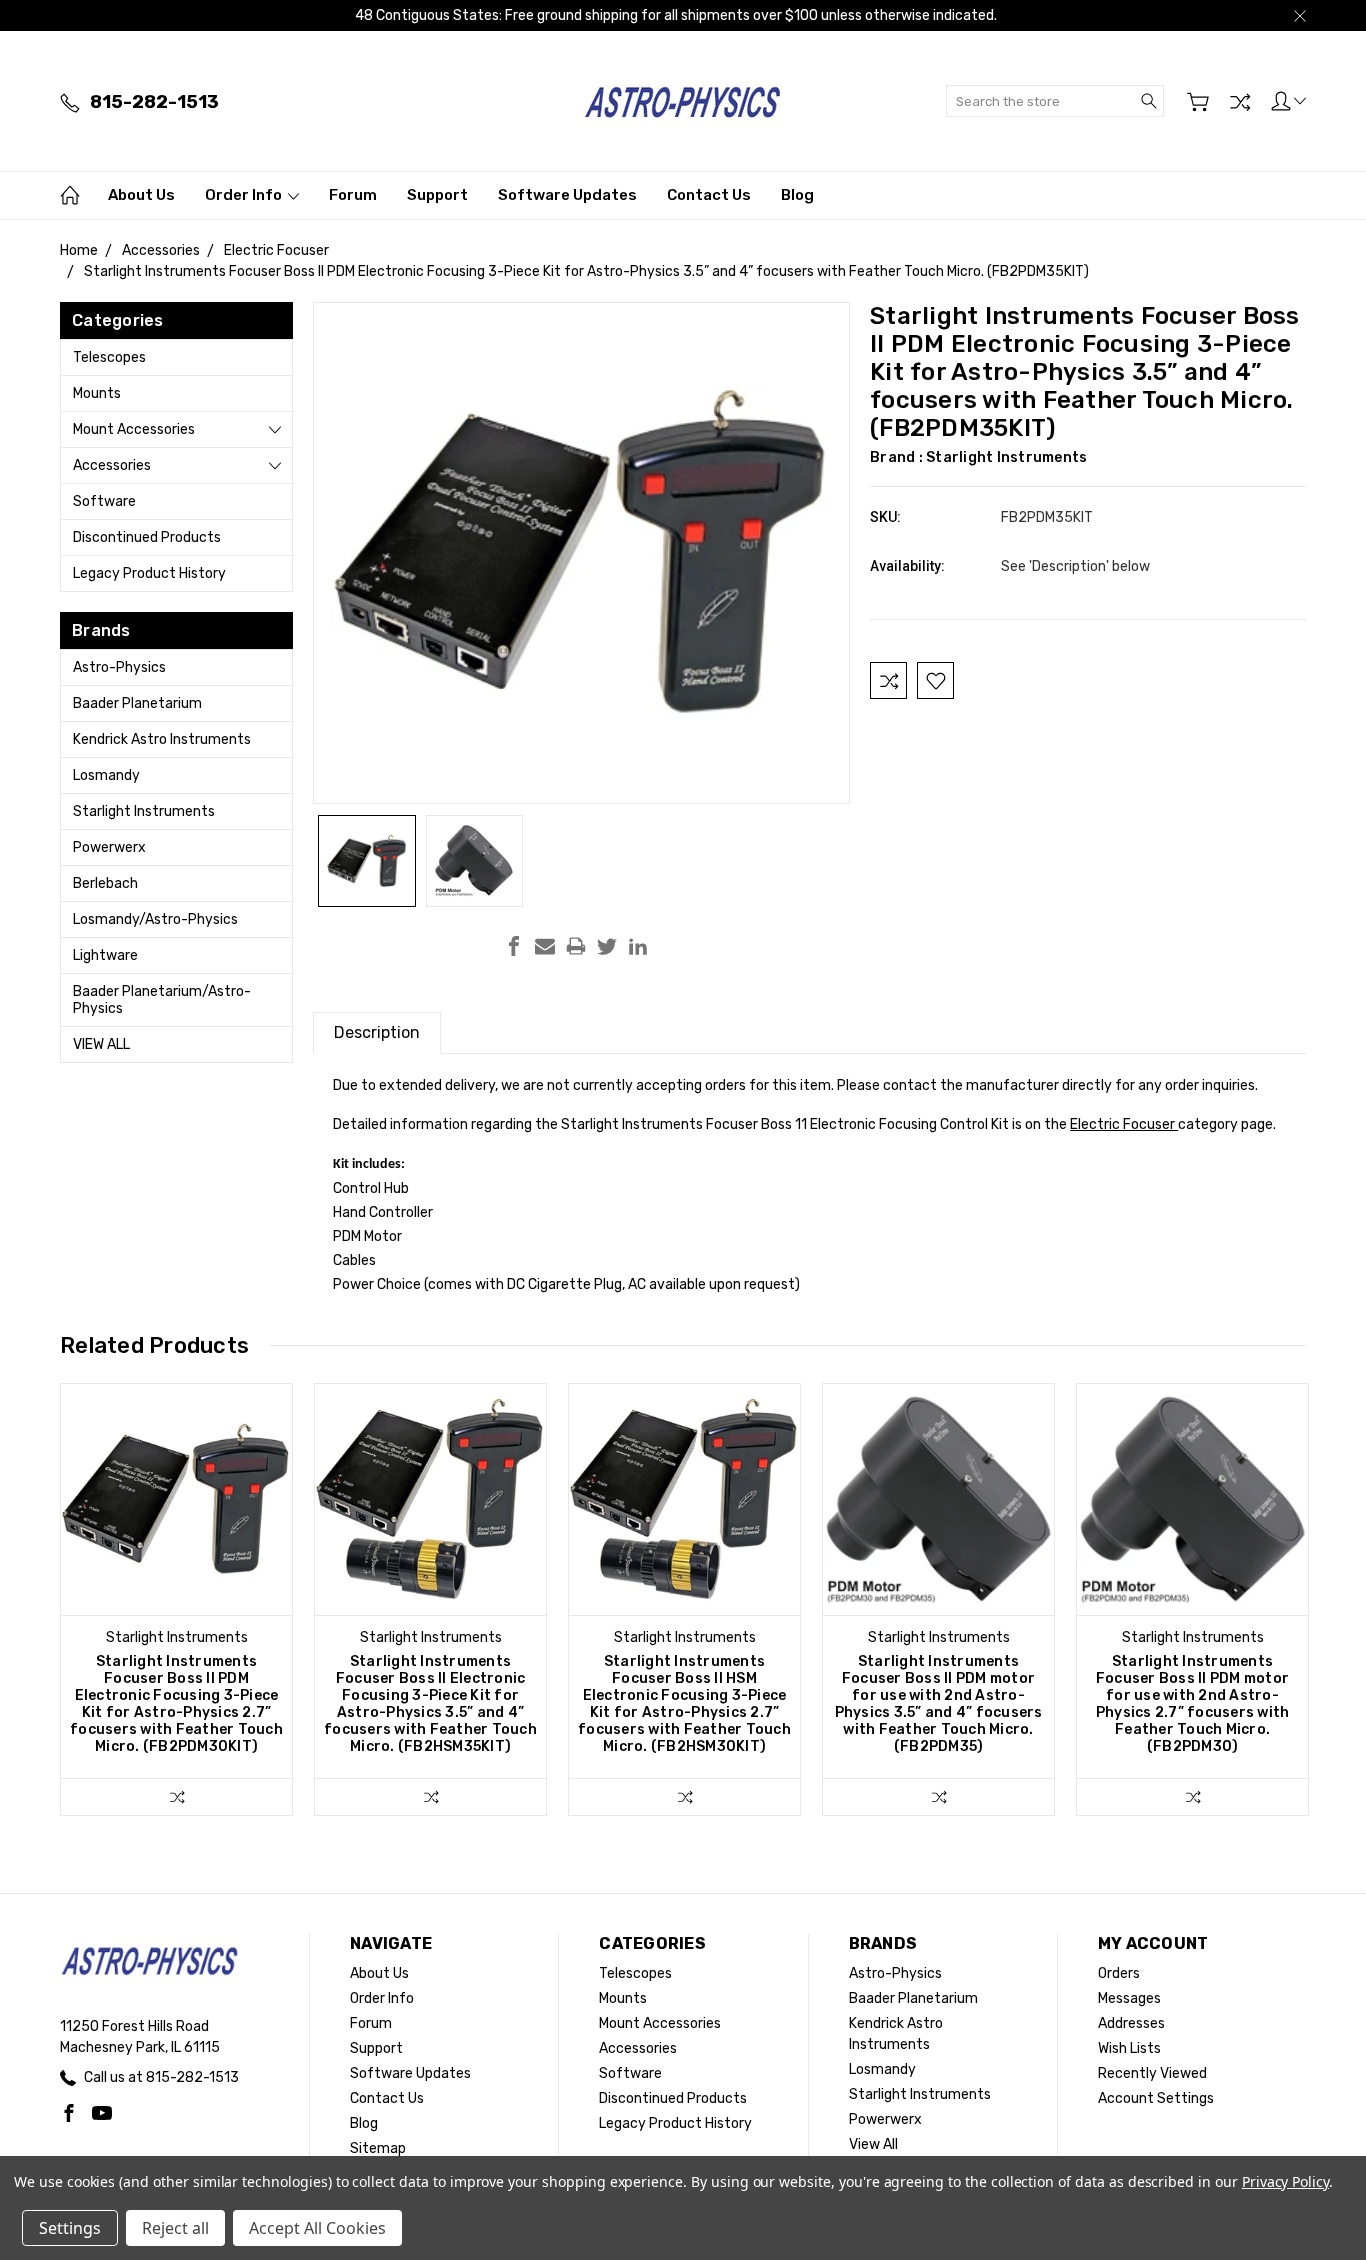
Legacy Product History (149, 573)
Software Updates (567, 195)
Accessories (112, 465)
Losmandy (106, 775)
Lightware (105, 955)
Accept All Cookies (317, 2228)
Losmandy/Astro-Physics (155, 919)
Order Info (245, 195)
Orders (1119, 1973)
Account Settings (1156, 2098)
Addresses (1131, 2023)
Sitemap (378, 2148)
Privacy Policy (1285, 2181)
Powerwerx (109, 847)
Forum (353, 195)
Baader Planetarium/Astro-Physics (162, 1000)
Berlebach (105, 883)
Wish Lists (1129, 2048)
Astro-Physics (119, 667)
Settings (70, 2228)
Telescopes (109, 357)
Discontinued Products (147, 537)
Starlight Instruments (144, 811)
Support (437, 195)
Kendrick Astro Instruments (162, 739)
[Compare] (1240, 102)
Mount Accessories (134, 429)
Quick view (177, 1545)
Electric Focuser (1124, 1124)
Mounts (97, 393)
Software (104, 501)
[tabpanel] (177, 1599)
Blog (797, 195)
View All (101, 1044)
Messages (1129, 1998)
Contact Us (709, 195)
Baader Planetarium (137, 703)
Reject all (175, 2228)
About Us (141, 195)
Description (377, 1032)
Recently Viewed (1152, 2073)
